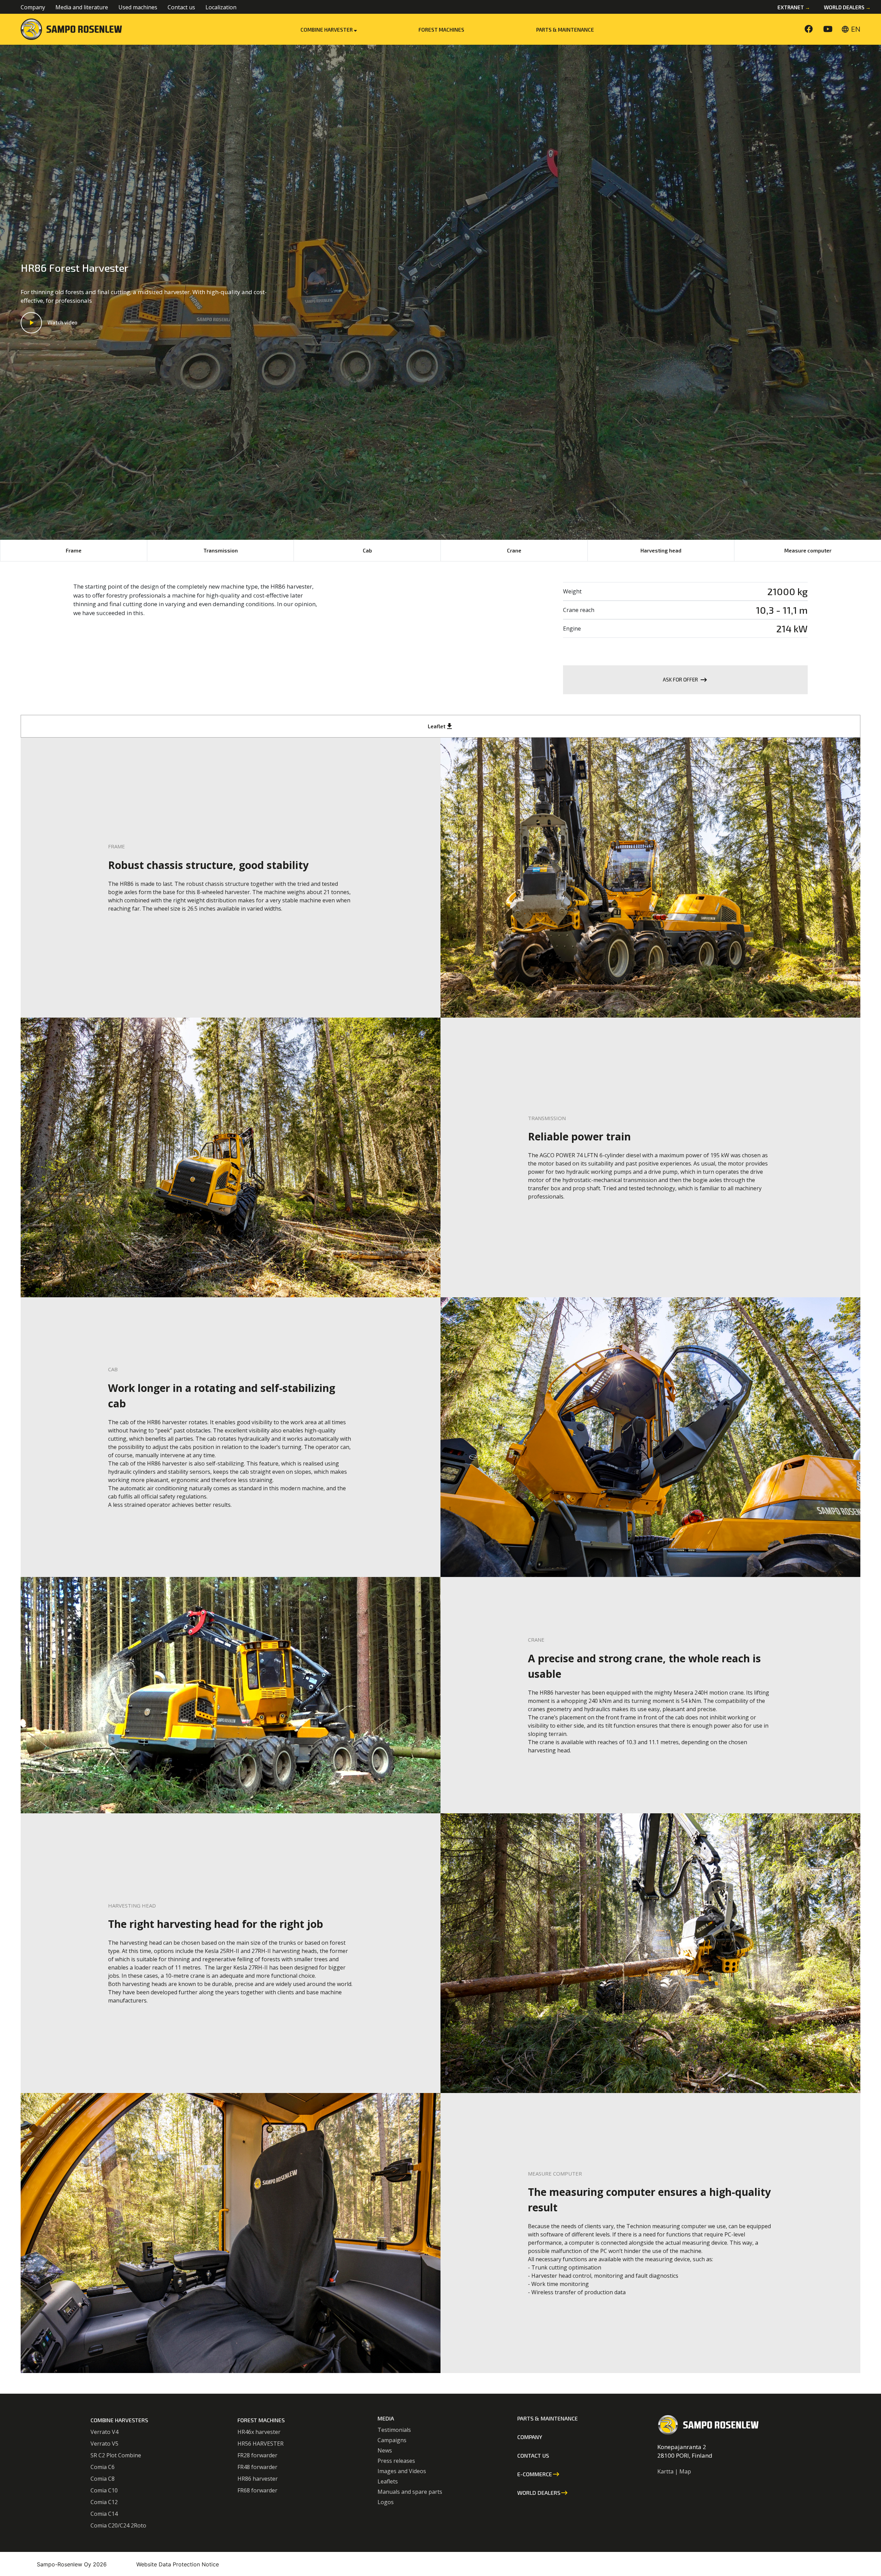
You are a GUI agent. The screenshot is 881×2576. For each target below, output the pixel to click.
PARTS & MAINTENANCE (565, 30)
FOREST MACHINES (261, 2420)
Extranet (794, 7)
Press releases (396, 2461)
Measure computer (808, 550)
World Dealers (847, 7)
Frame (74, 550)
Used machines (138, 7)
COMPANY (530, 2437)
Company (33, 7)
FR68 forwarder (257, 2490)
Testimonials (394, 2430)
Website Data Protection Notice (178, 2564)
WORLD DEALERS (543, 2493)
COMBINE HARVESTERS (119, 2420)
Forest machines (441, 30)
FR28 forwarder (257, 2455)
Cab (367, 550)
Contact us (181, 7)
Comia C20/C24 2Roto (118, 2525)
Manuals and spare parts (410, 2492)
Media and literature (82, 7)
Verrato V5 (104, 2444)
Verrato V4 (104, 2432)
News (385, 2450)
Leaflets (388, 2481)
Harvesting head (661, 550)
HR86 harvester (258, 2479)
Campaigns (392, 2440)
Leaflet (441, 726)
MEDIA (386, 2418)
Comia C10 (104, 2490)
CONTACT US (533, 2455)
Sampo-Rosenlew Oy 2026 (72, 2564)
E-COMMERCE (539, 2474)
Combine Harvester (327, 30)
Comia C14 (104, 2514)
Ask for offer (685, 680)
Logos (386, 2502)
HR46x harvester (259, 2432)
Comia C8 (103, 2479)
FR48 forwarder (257, 2467)
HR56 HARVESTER (261, 2444)
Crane (514, 550)
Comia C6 (103, 2467)
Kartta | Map (674, 2471)
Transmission (221, 550)
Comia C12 (104, 2502)
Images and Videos (402, 2471)
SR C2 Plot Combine (116, 2455)
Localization (221, 7)
